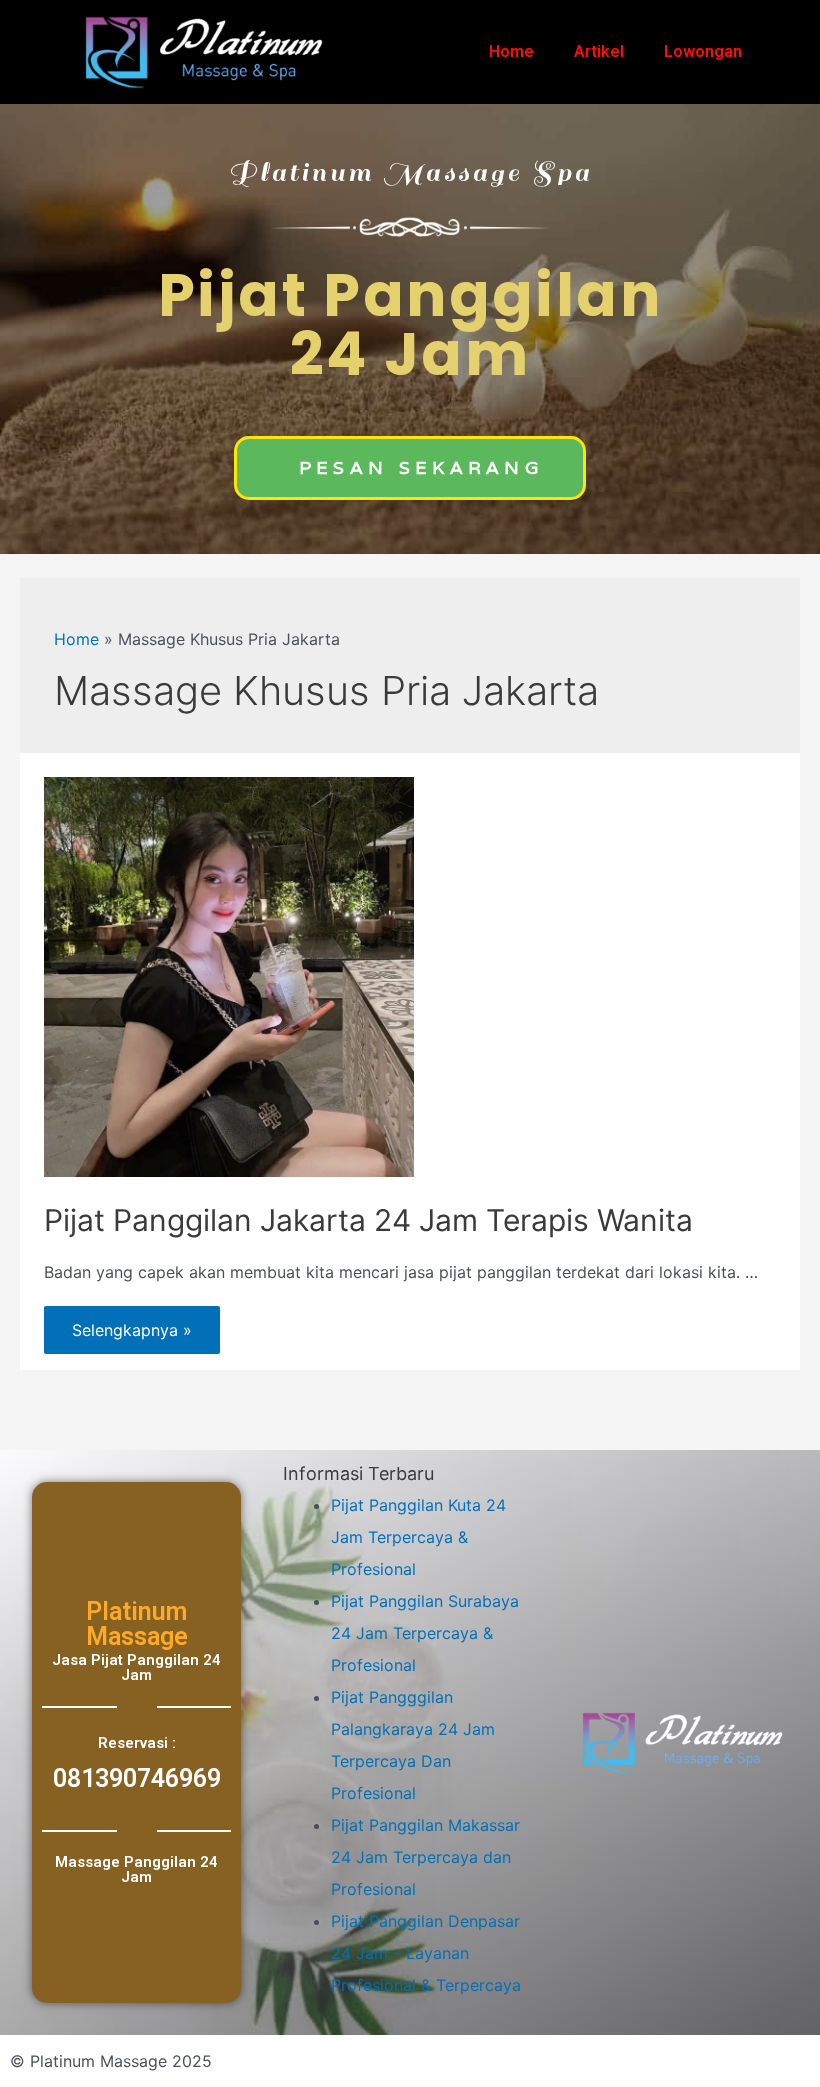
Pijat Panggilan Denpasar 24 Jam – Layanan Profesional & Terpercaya (426, 1953)
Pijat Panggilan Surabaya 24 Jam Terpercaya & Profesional (425, 1633)
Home (511, 51)
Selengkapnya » (131, 1323)
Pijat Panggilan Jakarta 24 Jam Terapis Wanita (368, 1220)
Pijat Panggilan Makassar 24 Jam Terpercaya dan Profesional (425, 1857)
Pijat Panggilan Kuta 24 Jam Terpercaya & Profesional (418, 1537)
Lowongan (703, 51)
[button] (410, 468)
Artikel (599, 51)
